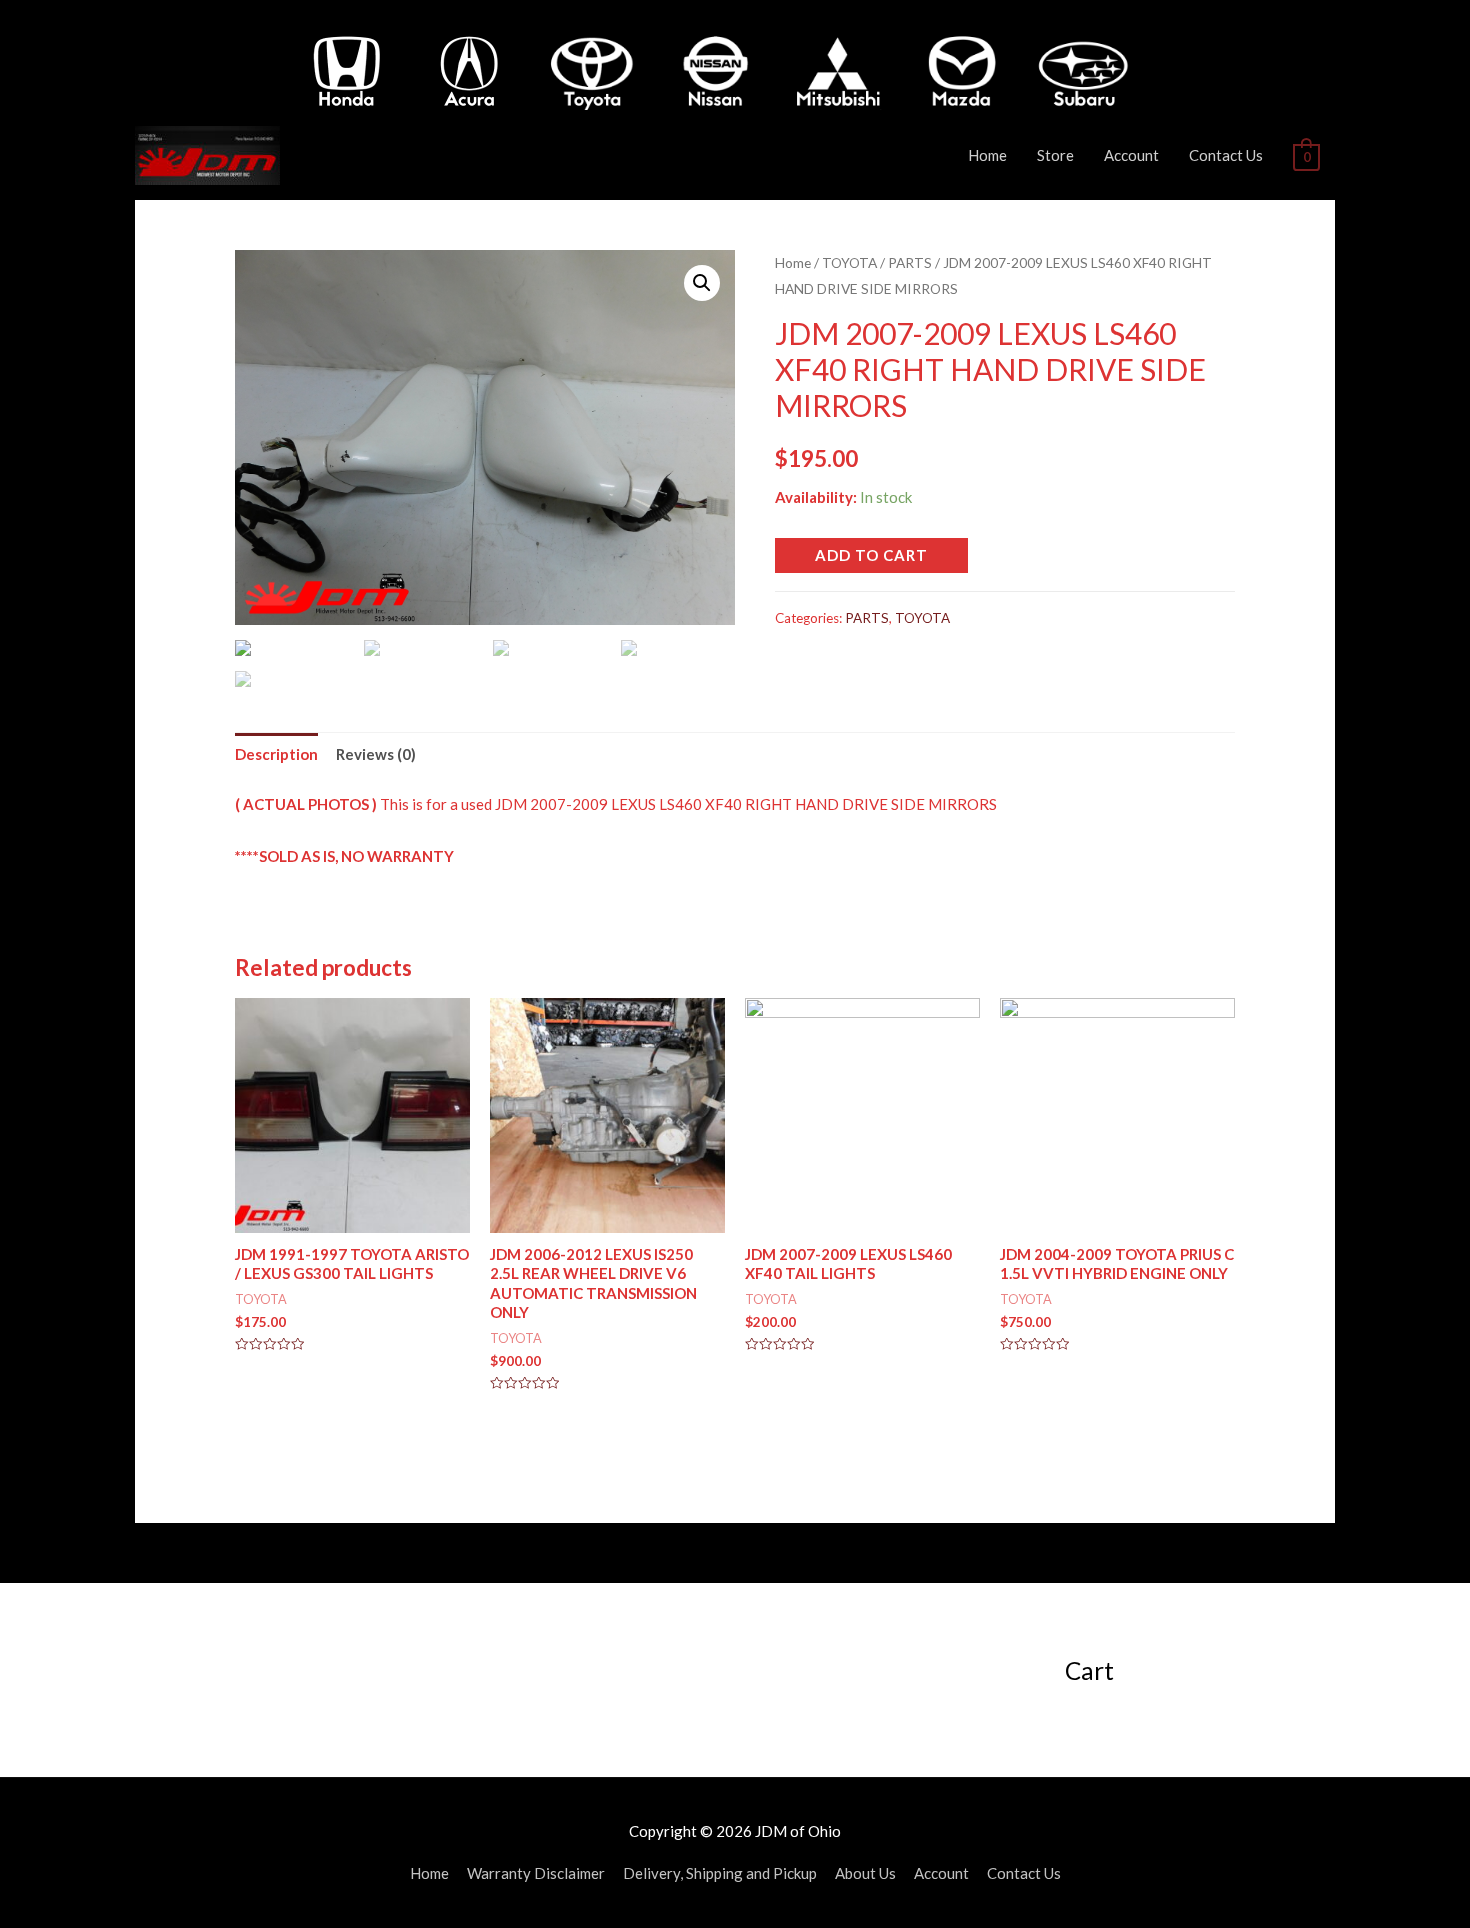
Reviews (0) (376, 754)
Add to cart (871, 555)
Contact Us (1226, 155)
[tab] (276, 754)
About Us (865, 1873)
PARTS (910, 262)
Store (1055, 155)
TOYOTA (849, 262)
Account (1131, 155)
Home (987, 155)
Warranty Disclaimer (536, 1873)
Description (276, 754)
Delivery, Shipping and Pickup (720, 1873)
